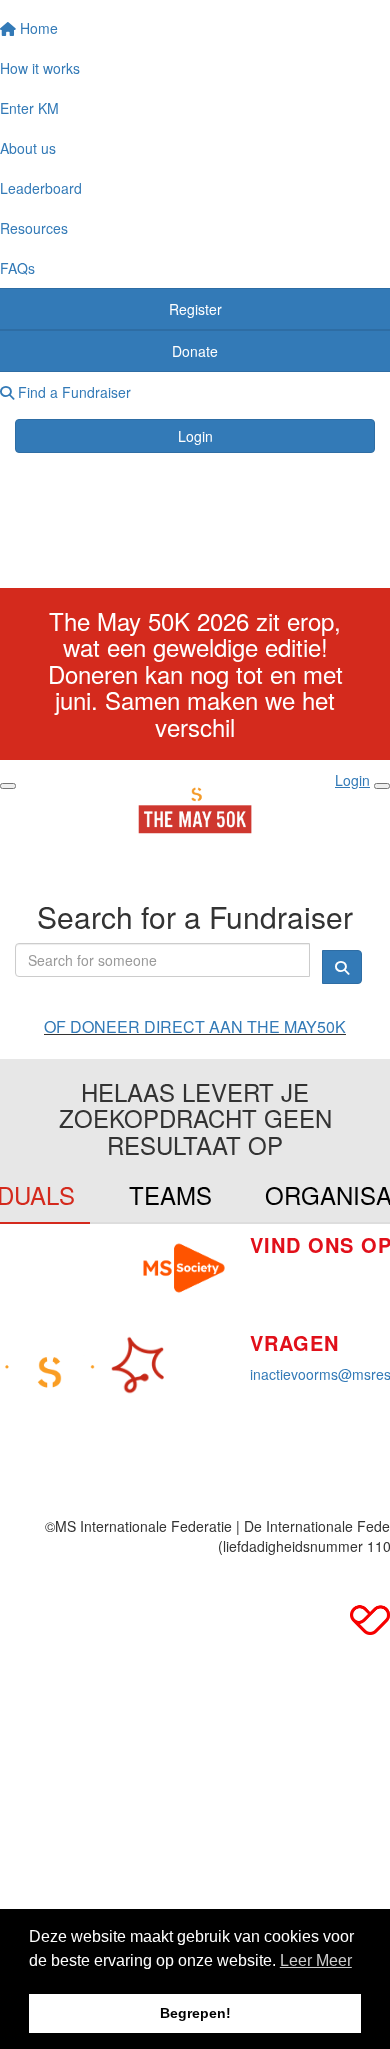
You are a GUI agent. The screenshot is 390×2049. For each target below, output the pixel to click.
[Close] (382, 786)
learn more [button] (316, 1963)
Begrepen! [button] (195, 2013)
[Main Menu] (8, 786)
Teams (170, 1194)
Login (195, 436)
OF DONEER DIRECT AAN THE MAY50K (195, 1026)
